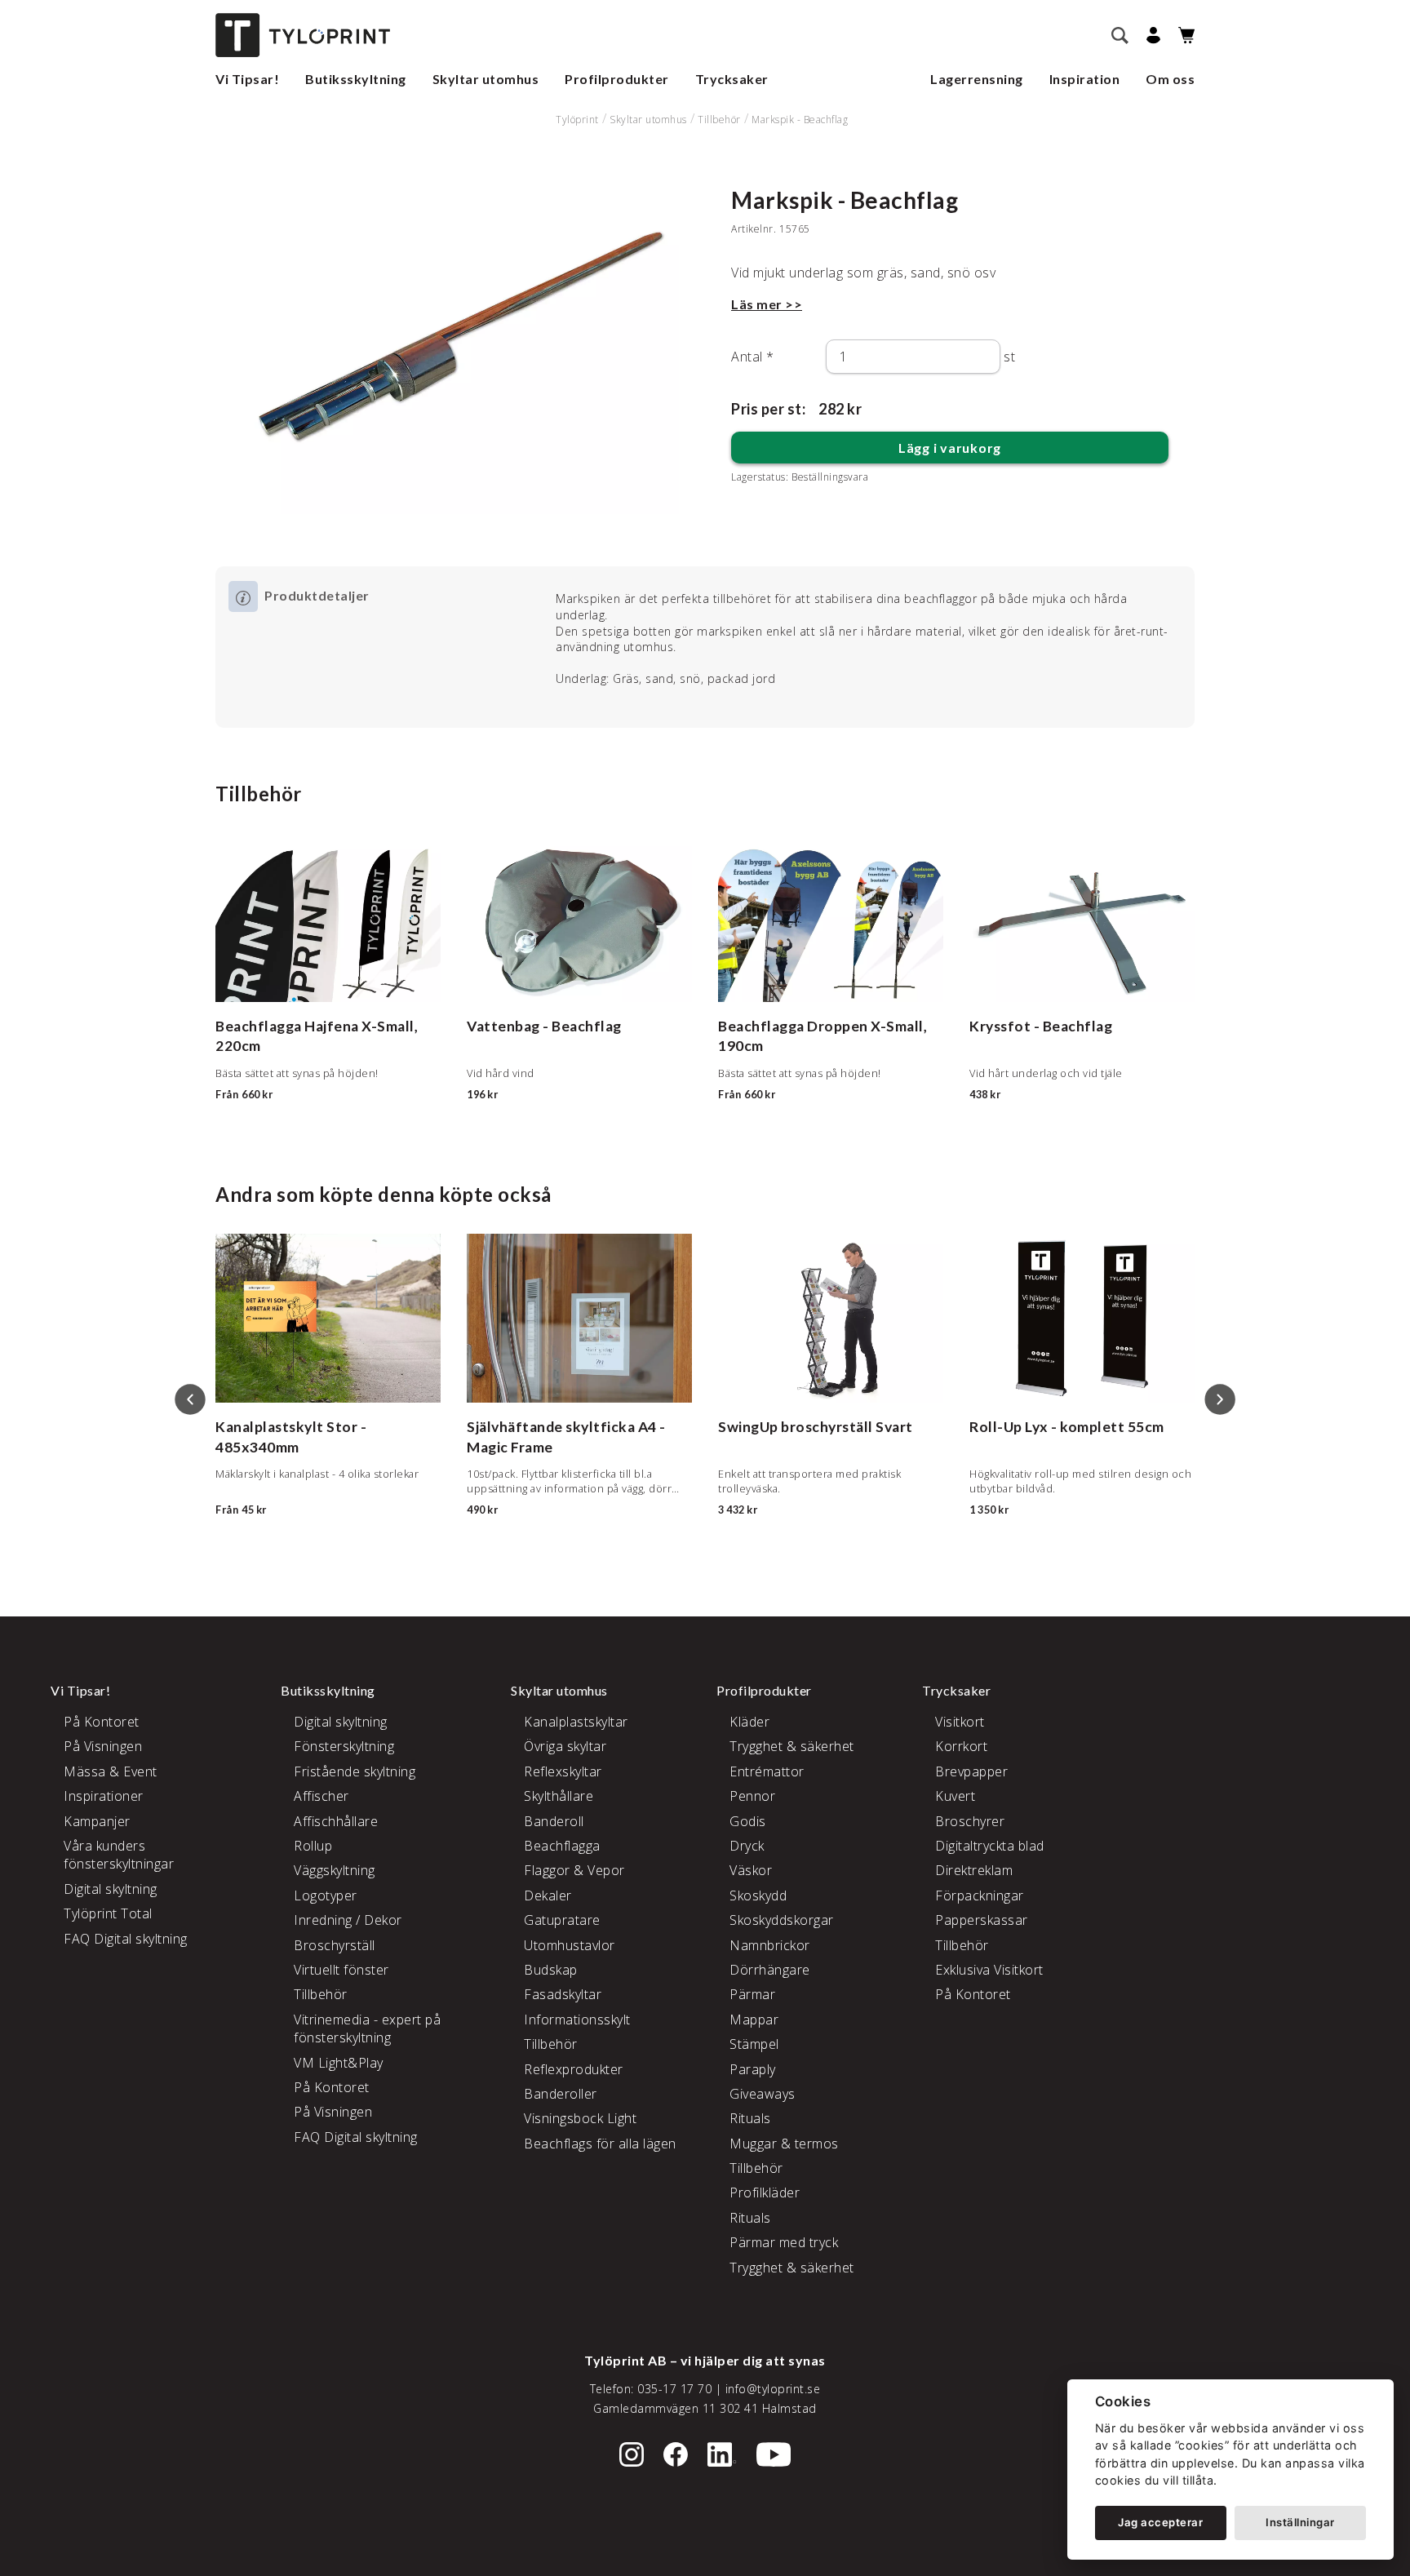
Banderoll (554, 1821)
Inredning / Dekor (348, 1920)
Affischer (321, 1796)
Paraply (753, 2069)
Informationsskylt (577, 2020)
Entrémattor (767, 1771)
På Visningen (103, 1746)
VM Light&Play (339, 2063)
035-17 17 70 (674, 2389)
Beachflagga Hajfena (287, 1026)
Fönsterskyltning (344, 1746)
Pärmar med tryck (784, 2242)
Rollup (313, 1846)
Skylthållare (559, 1796)
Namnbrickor (770, 1945)
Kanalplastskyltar (576, 1722)
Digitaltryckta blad (990, 1846)
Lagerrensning (977, 79)
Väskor (751, 1870)
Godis (748, 1821)
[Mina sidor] (1151, 35)
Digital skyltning (111, 1889)
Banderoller (561, 2094)
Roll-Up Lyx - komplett (1047, 1427)
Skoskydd (758, 1895)
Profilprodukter (617, 79)
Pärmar (752, 1994)
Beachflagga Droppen (793, 1026)
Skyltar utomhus (486, 79)
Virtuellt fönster (341, 1970)
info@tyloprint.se (773, 2389)
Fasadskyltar (563, 1994)
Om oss (1170, 79)
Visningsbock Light (580, 2118)
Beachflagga (562, 1846)
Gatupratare (562, 1920)
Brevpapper (971, 1771)
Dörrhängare (770, 1970)
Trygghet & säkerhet (792, 1746)
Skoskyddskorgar (782, 1920)
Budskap (551, 1970)
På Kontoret (102, 1722)
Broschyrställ (335, 1945)
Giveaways (763, 2094)
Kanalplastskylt (270, 1427)
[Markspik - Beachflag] (460, 350)
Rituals (750, 2118)
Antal (753, 357)
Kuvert (955, 1796)
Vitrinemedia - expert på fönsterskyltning (367, 2028)
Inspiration (1085, 79)
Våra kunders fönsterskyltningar (119, 1855)
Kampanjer (97, 1821)
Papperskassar (982, 1920)
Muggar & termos (784, 2144)
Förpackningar (980, 1895)
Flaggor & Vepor (574, 1870)
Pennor (752, 1796)
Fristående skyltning (355, 1771)
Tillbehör (719, 120)
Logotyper (326, 1895)
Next (1220, 1399)
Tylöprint (577, 120)
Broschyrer (970, 1821)
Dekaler (548, 1895)
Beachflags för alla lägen (600, 2144)
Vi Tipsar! (247, 79)
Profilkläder (765, 2192)
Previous (190, 1399)
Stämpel (754, 2044)
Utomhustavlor (570, 1945)
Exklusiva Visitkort (989, 1970)
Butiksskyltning (356, 79)
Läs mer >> (767, 304)
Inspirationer (104, 1796)
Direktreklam (974, 1870)
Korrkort (961, 1746)
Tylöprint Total (108, 1913)
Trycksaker (732, 79)
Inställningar (1300, 2522)
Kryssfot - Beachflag (1041, 1026)
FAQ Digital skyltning (126, 1939)
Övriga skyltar (565, 1746)
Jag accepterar (1160, 2522)
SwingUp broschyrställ (796, 1427)
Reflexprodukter (574, 2069)
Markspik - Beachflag (800, 120)
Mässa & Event (111, 1771)
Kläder (749, 1722)
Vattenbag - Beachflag (544, 1026)
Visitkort (960, 1722)
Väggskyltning (335, 1870)
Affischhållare (336, 1821)
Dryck (747, 1846)
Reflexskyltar (563, 1771)
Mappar (754, 2020)
